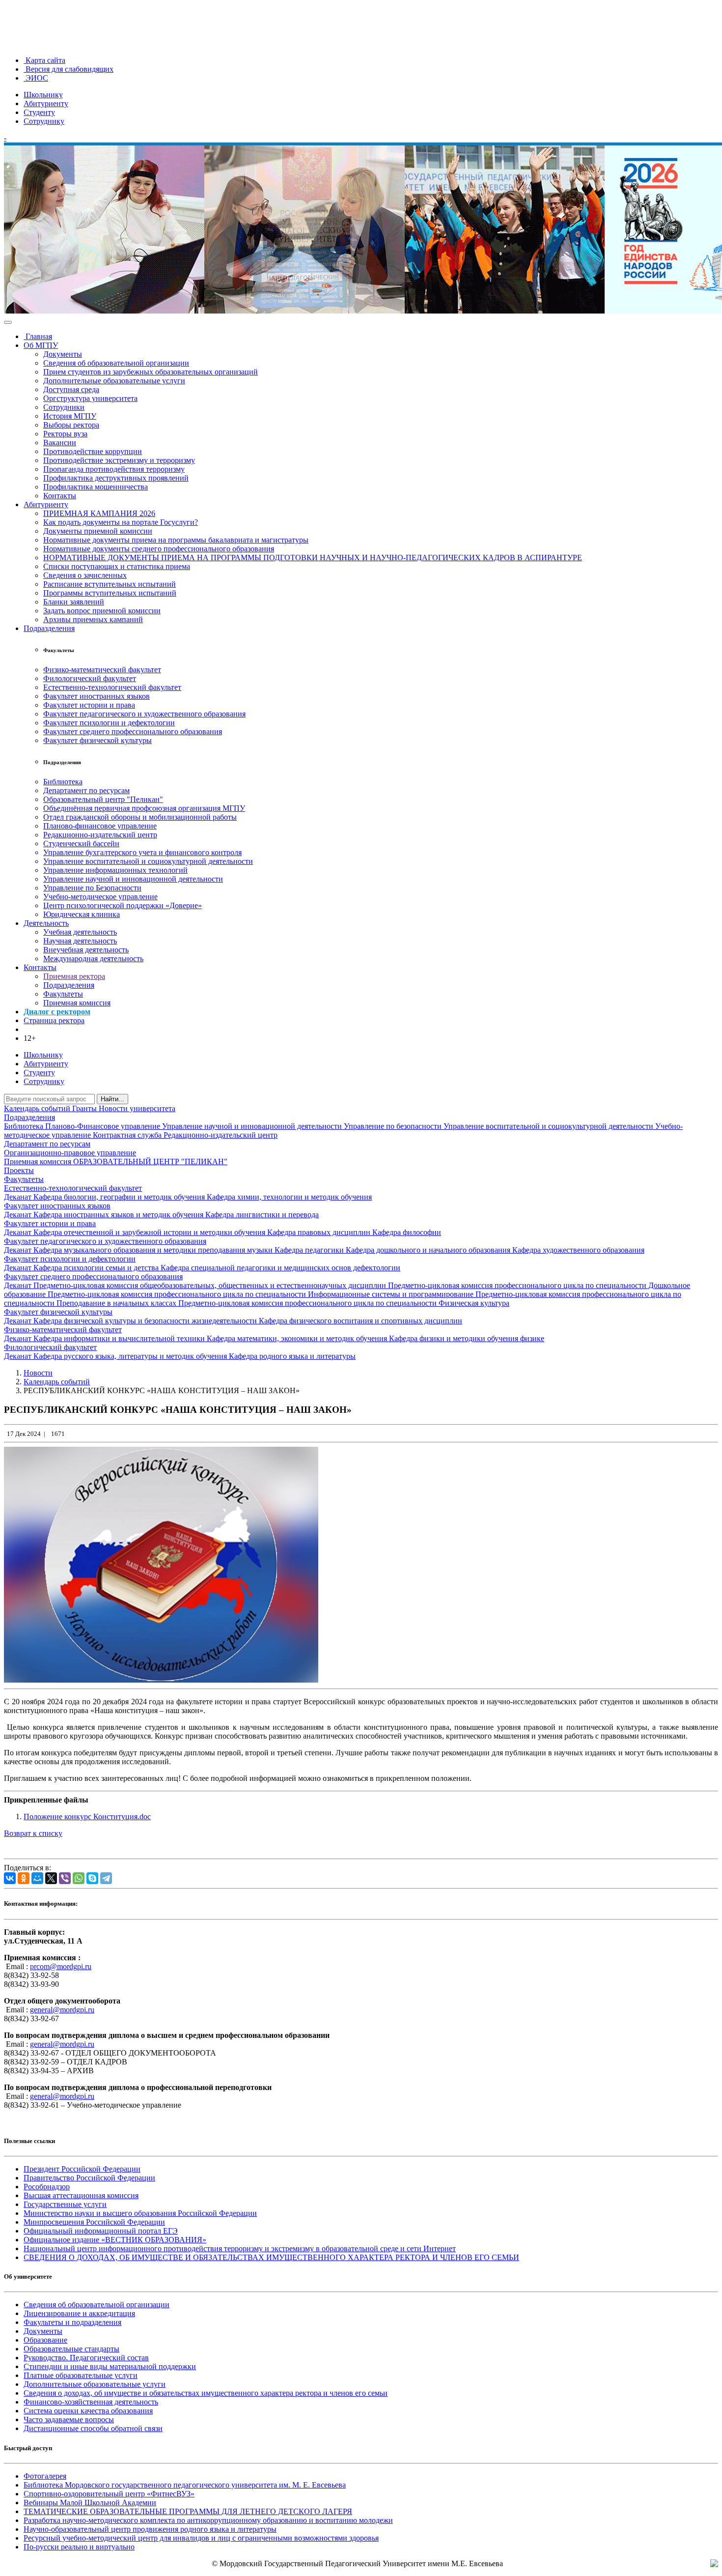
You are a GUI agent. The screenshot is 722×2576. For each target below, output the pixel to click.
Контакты (60, 496)
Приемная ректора (74, 976)
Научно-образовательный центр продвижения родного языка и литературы (150, 2529)
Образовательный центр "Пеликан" (103, 799)
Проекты (19, 1170)
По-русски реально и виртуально (79, 2547)
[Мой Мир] (37, 1878)
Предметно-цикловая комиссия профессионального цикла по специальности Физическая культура (344, 1303)
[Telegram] (106, 1878)
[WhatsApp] (79, 1878)
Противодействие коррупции (93, 451)
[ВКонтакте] (10, 1878)
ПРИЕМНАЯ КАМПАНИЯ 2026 (99, 513)
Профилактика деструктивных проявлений (116, 478)
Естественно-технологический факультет (112, 687)
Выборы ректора (71, 425)
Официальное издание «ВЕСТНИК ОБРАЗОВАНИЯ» (115, 2240)
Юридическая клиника (82, 914)
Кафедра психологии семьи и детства (97, 1268)
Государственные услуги (65, 2204)
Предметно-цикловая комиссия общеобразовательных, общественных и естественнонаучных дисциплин (211, 1285)
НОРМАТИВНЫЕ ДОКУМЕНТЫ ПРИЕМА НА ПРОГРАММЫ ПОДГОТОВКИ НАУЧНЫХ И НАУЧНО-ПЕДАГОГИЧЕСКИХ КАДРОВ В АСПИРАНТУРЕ (313, 558)
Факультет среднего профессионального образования (133, 731)
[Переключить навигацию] (8, 322)
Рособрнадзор (47, 2187)
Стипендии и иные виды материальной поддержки (110, 2366)
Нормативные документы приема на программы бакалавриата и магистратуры (176, 540)
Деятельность (46, 923)
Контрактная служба (128, 1135)
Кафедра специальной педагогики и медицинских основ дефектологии (280, 1268)
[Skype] (92, 1878)
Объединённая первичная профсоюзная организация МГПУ (144, 808)
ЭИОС (36, 78)
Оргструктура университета (90, 398)
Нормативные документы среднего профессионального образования (159, 549)
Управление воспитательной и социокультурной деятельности (148, 861)
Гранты (85, 1108)
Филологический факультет (90, 678)
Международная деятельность (93, 959)
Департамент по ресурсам (86, 790)
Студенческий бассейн (81, 844)
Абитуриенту (46, 103)
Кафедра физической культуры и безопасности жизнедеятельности (146, 1321)
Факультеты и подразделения (72, 2322)
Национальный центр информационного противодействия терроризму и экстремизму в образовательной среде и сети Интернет (240, 2248)
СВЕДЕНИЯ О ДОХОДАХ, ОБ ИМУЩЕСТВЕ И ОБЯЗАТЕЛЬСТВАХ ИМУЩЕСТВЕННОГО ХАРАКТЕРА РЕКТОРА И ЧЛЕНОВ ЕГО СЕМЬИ (271, 2257)
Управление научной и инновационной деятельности (133, 879)
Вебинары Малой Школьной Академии (90, 2503)
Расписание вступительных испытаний (110, 584)
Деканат (19, 1197)
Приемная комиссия (77, 1003)
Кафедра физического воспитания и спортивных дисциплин (361, 1321)
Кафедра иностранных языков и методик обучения (119, 1215)
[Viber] (65, 1878)
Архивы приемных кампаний (93, 619)
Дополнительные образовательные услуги (114, 381)
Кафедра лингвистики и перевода (262, 1215)
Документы (63, 354)
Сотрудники (64, 407)
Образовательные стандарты (71, 2349)
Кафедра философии (407, 1232)
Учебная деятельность (80, 932)
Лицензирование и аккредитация (79, 2313)
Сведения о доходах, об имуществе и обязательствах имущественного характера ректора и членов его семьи (206, 2393)
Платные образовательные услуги (81, 2375)
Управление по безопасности (394, 1126)
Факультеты (63, 994)
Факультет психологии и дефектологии (109, 723)
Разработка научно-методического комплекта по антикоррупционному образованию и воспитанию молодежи (208, 2520)
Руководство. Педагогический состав (86, 2358)
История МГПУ (70, 416)
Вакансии (60, 443)
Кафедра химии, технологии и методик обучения (289, 1197)
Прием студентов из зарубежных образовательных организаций (151, 372)
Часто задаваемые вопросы (69, 2419)
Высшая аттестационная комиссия (81, 2195)
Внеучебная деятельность (86, 950)
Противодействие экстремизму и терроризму (119, 460)
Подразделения (49, 628)
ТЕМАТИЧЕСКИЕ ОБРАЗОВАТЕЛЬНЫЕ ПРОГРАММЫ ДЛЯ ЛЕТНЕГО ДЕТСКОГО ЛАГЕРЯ (188, 2511)
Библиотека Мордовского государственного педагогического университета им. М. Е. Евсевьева (185, 2485)
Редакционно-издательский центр (100, 835)
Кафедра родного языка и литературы (292, 1356)
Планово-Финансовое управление (104, 1126)
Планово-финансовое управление (100, 826)
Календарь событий (38, 1108)
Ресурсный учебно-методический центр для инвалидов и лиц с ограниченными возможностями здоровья (201, 2538)
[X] (51, 1878)
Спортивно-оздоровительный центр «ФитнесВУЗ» (109, 2494)
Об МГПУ (41, 345)
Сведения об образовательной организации (116, 363)
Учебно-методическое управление (100, 897)
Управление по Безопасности (92, 888)
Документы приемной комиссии (98, 531)
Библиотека (63, 782)
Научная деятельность (80, 941)
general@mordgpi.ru (62, 2010)
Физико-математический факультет (102, 670)
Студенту (39, 112)
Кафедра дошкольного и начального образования (429, 1250)
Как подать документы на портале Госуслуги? (121, 522)
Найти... (112, 1099)
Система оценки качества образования (88, 2411)
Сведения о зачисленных (85, 575)
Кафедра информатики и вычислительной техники (120, 1338)
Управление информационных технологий (115, 870)
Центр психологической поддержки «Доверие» (123, 905)
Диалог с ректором (57, 1012)
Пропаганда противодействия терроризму (114, 469)
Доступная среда (71, 389)
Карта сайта (44, 60)
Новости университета (137, 1108)
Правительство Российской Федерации (89, 2178)
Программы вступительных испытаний (110, 593)
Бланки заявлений (74, 602)
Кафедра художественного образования (578, 1250)
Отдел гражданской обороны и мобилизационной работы (140, 817)
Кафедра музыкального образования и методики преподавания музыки (154, 1250)
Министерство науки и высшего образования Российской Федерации (140, 2213)
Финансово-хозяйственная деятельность (91, 2402)
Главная (38, 336)
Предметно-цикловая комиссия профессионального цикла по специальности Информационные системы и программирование (262, 1294)
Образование (45, 2340)
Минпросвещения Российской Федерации (94, 2222)
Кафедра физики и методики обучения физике (467, 1338)
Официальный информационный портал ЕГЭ (101, 2231)
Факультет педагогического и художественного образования (144, 714)
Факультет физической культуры (97, 740)
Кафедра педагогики (310, 1250)
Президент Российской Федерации (82, 2169)
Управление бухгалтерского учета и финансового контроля (142, 852)
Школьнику (43, 95)
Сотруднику (44, 121)
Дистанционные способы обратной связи (93, 2428)
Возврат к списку (33, 1833)
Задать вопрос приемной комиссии (102, 611)
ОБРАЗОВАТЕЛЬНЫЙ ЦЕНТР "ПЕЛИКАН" (150, 1161)
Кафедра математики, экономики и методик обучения (298, 1338)
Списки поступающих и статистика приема (117, 566)
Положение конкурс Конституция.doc (87, 1817)
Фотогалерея (45, 2476)
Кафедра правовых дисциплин (320, 1232)
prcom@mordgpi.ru (61, 1966)
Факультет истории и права (89, 705)
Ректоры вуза (65, 434)
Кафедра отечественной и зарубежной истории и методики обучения (150, 1232)
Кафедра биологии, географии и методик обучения (120, 1197)
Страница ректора (54, 1020)
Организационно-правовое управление (70, 1153)
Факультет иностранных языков (97, 696)
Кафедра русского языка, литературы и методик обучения (131, 1356)
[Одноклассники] (24, 1878)
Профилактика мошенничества (96, 487)
